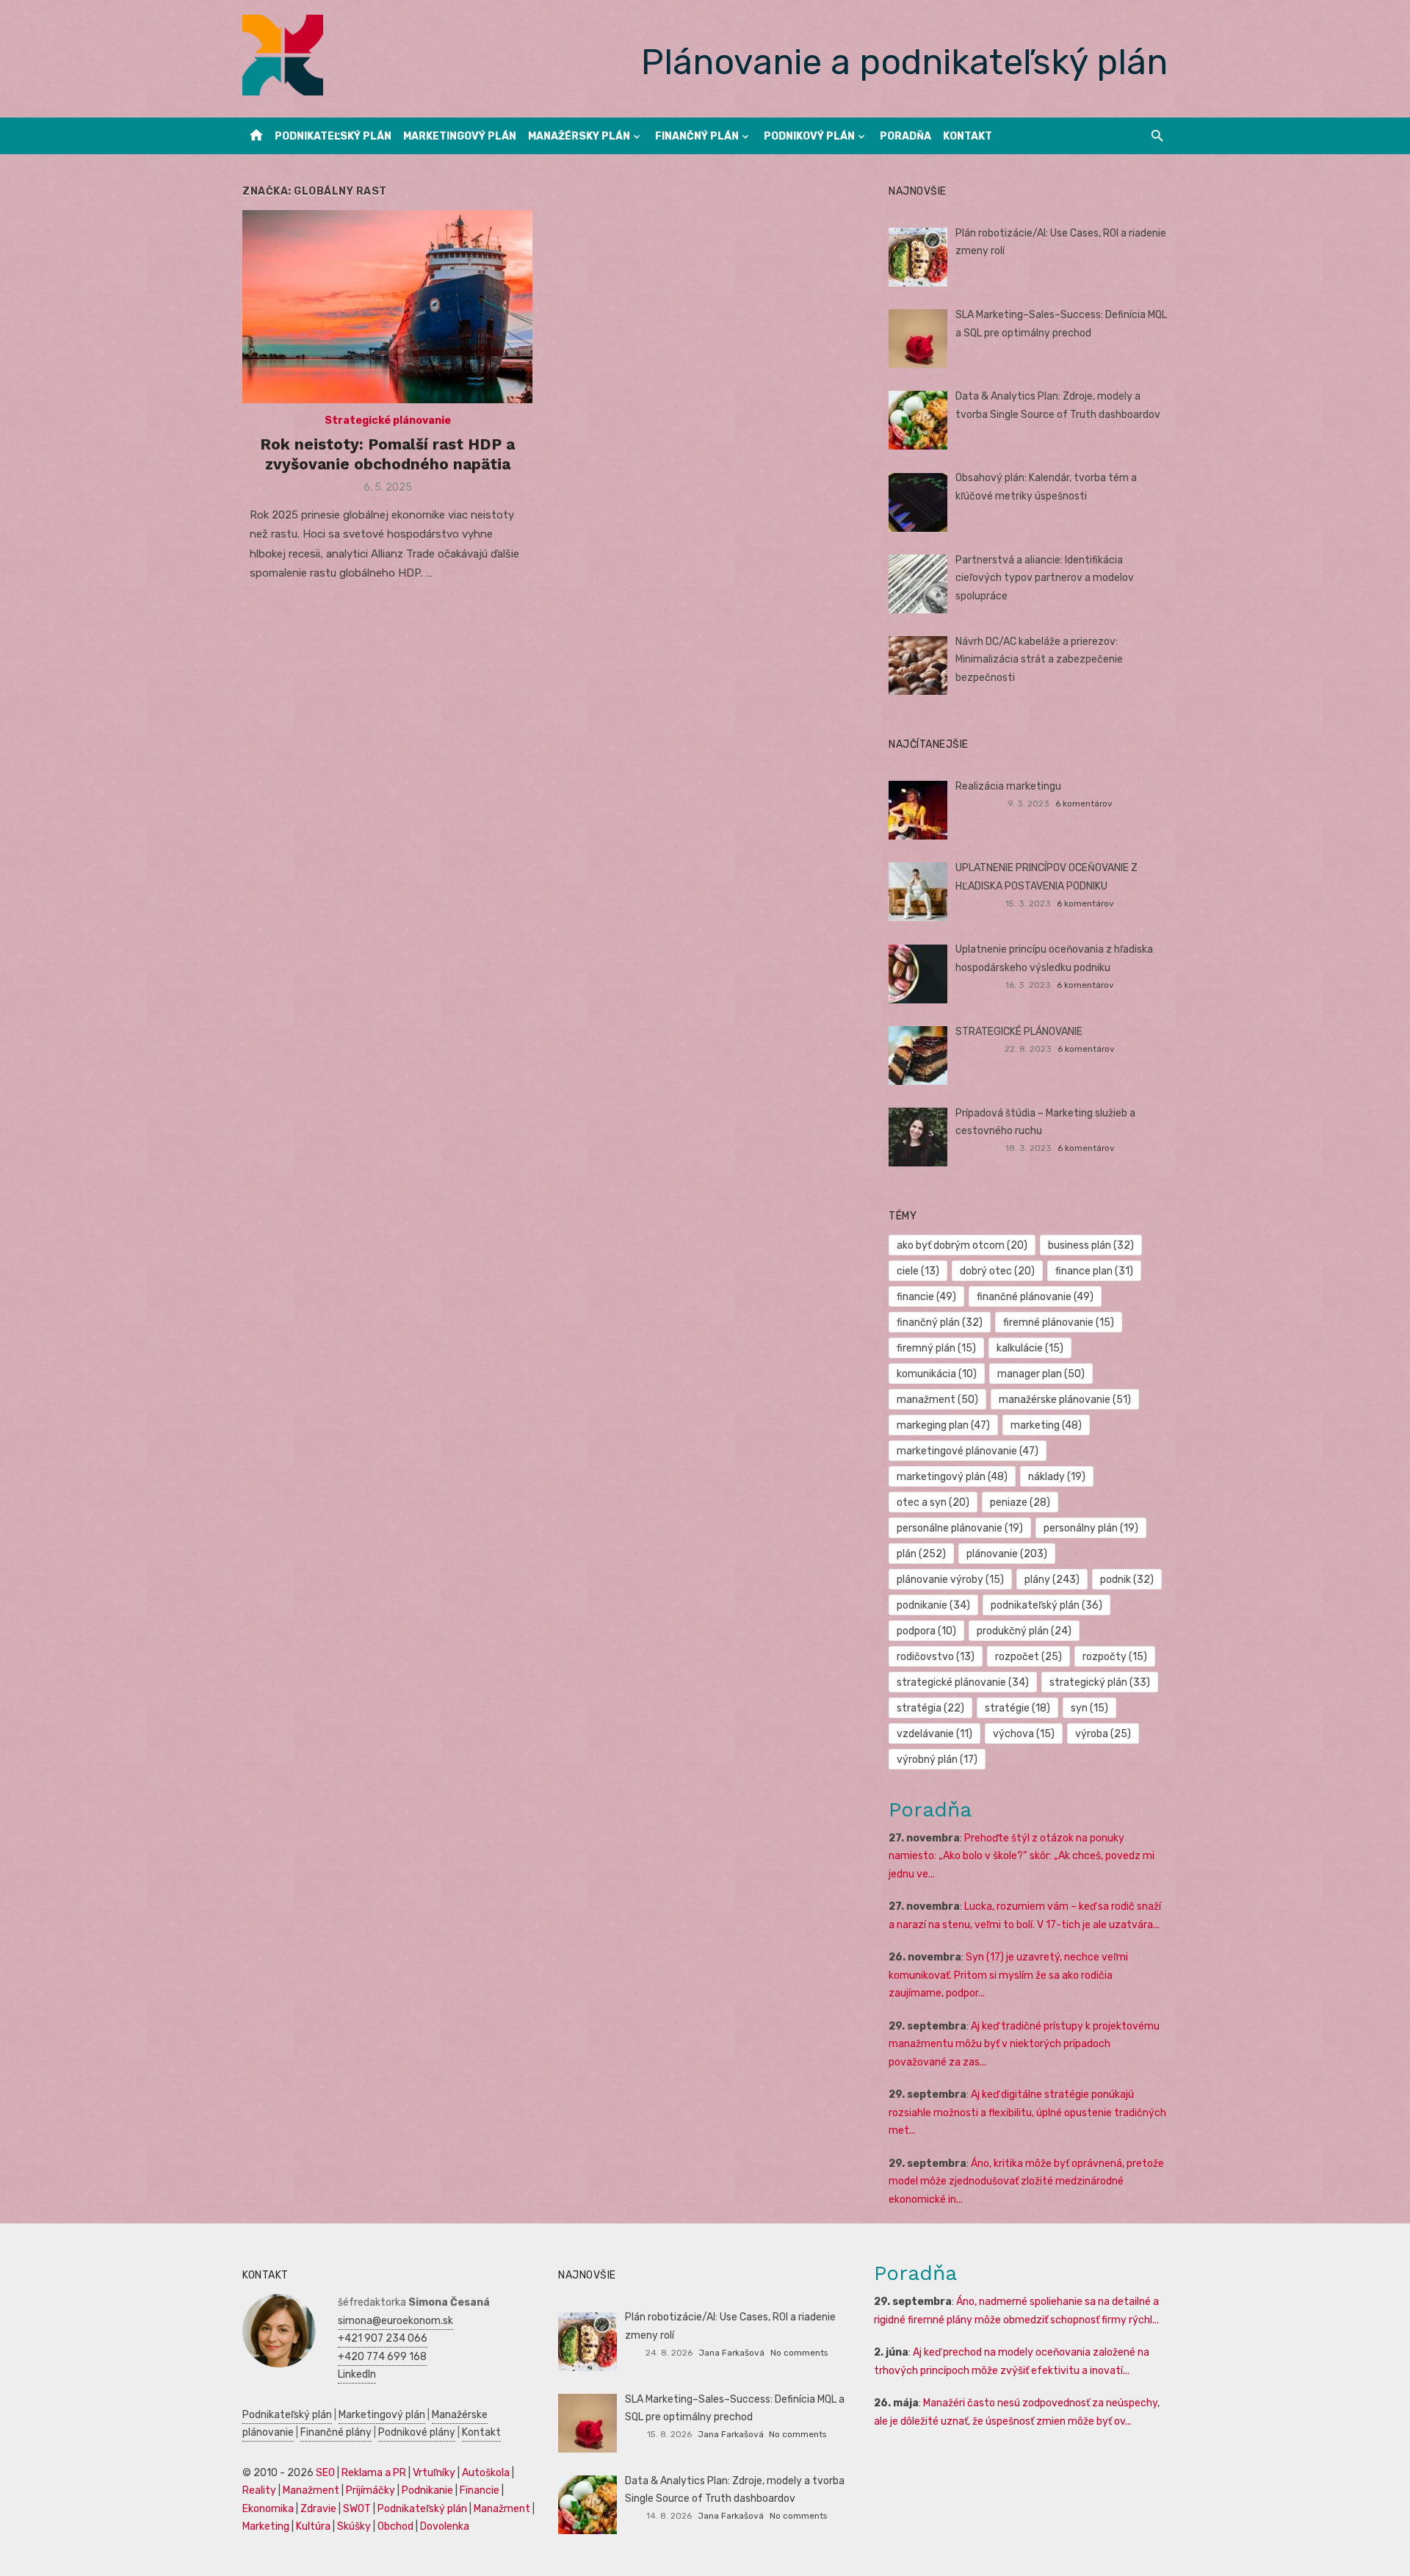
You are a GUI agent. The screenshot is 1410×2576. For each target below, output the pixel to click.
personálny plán (1091, 1528)
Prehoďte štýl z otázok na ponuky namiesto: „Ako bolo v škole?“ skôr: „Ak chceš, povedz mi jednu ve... (1022, 1856)
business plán (1091, 1245)
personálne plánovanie (960, 1528)
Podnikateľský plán (333, 136)
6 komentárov (1084, 804)
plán (921, 1554)
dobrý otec (997, 1271)
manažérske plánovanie (1065, 1400)
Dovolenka (445, 2526)
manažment (937, 1400)
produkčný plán (1024, 1631)
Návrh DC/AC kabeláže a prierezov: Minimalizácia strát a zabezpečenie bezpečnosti (1039, 660)
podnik (1127, 1580)
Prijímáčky (370, 2490)
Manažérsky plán (579, 136)
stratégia (930, 1708)
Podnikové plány (417, 2432)
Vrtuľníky (434, 2473)
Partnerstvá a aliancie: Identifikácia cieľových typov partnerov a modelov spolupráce (1045, 578)
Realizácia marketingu (1008, 786)
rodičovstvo (936, 1657)
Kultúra (313, 2526)
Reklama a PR (374, 2473)
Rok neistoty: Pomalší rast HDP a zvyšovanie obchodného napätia (387, 454)
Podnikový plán (809, 136)
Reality (259, 2490)
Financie (480, 2490)
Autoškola (486, 2473)
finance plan (1094, 1271)
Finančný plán (697, 136)
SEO (325, 2473)
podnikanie (933, 1605)
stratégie (1017, 1708)
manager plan (1041, 1374)
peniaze (1020, 1502)
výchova (1024, 1734)
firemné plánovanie (1059, 1323)
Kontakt (968, 136)
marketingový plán (952, 1477)
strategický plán (1100, 1682)
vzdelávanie (934, 1734)
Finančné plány (336, 2432)
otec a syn (933, 1502)
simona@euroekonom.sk (395, 2321)
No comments (799, 2353)
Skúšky (354, 2526)
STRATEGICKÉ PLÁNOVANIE (1019, 1032)
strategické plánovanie (963, 1682)
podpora (926, 1631)
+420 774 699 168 (382, 2357)
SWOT (357, 2509)
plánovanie (1007, 1554)
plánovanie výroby (950, 1580)
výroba (1103, 1734)
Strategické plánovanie (388, 421)
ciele (918, 1271)
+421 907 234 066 (383, 2338)
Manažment (311, 2490)
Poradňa (905, 136)
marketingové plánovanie (968, 1451)
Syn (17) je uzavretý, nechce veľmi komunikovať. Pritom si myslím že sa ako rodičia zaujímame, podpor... (1008, 1975)
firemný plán (936, 1348)
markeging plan (943, 1425)
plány (1052, 1580)
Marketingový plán (460, 136)
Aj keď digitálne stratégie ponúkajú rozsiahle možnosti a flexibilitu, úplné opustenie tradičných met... (1027, 2113)
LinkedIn (357, 2374)
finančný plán (940, 1323)
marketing (1046, 1425)
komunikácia (937, 1374)
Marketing (266, 2526)
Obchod (395, 2526)
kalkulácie (1030, 1348)
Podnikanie (427, 2490)
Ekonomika (268, 2509)
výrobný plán (937, 1760)
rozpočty (1115, 1657)
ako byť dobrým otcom (962, 1245)
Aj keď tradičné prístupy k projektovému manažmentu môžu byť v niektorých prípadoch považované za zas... (1024, 2044)
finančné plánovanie (1035, 1297)
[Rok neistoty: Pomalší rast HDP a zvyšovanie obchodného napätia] (387, 307)
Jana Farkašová (731, 2353)
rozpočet (1028, 1657)
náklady (1057, 1477)
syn (1089, 1708)
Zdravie (318, 2509)
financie (926, 1297)
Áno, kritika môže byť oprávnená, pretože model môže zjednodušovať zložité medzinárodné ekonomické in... (1026, 2182)
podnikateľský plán (1046, 1605)
